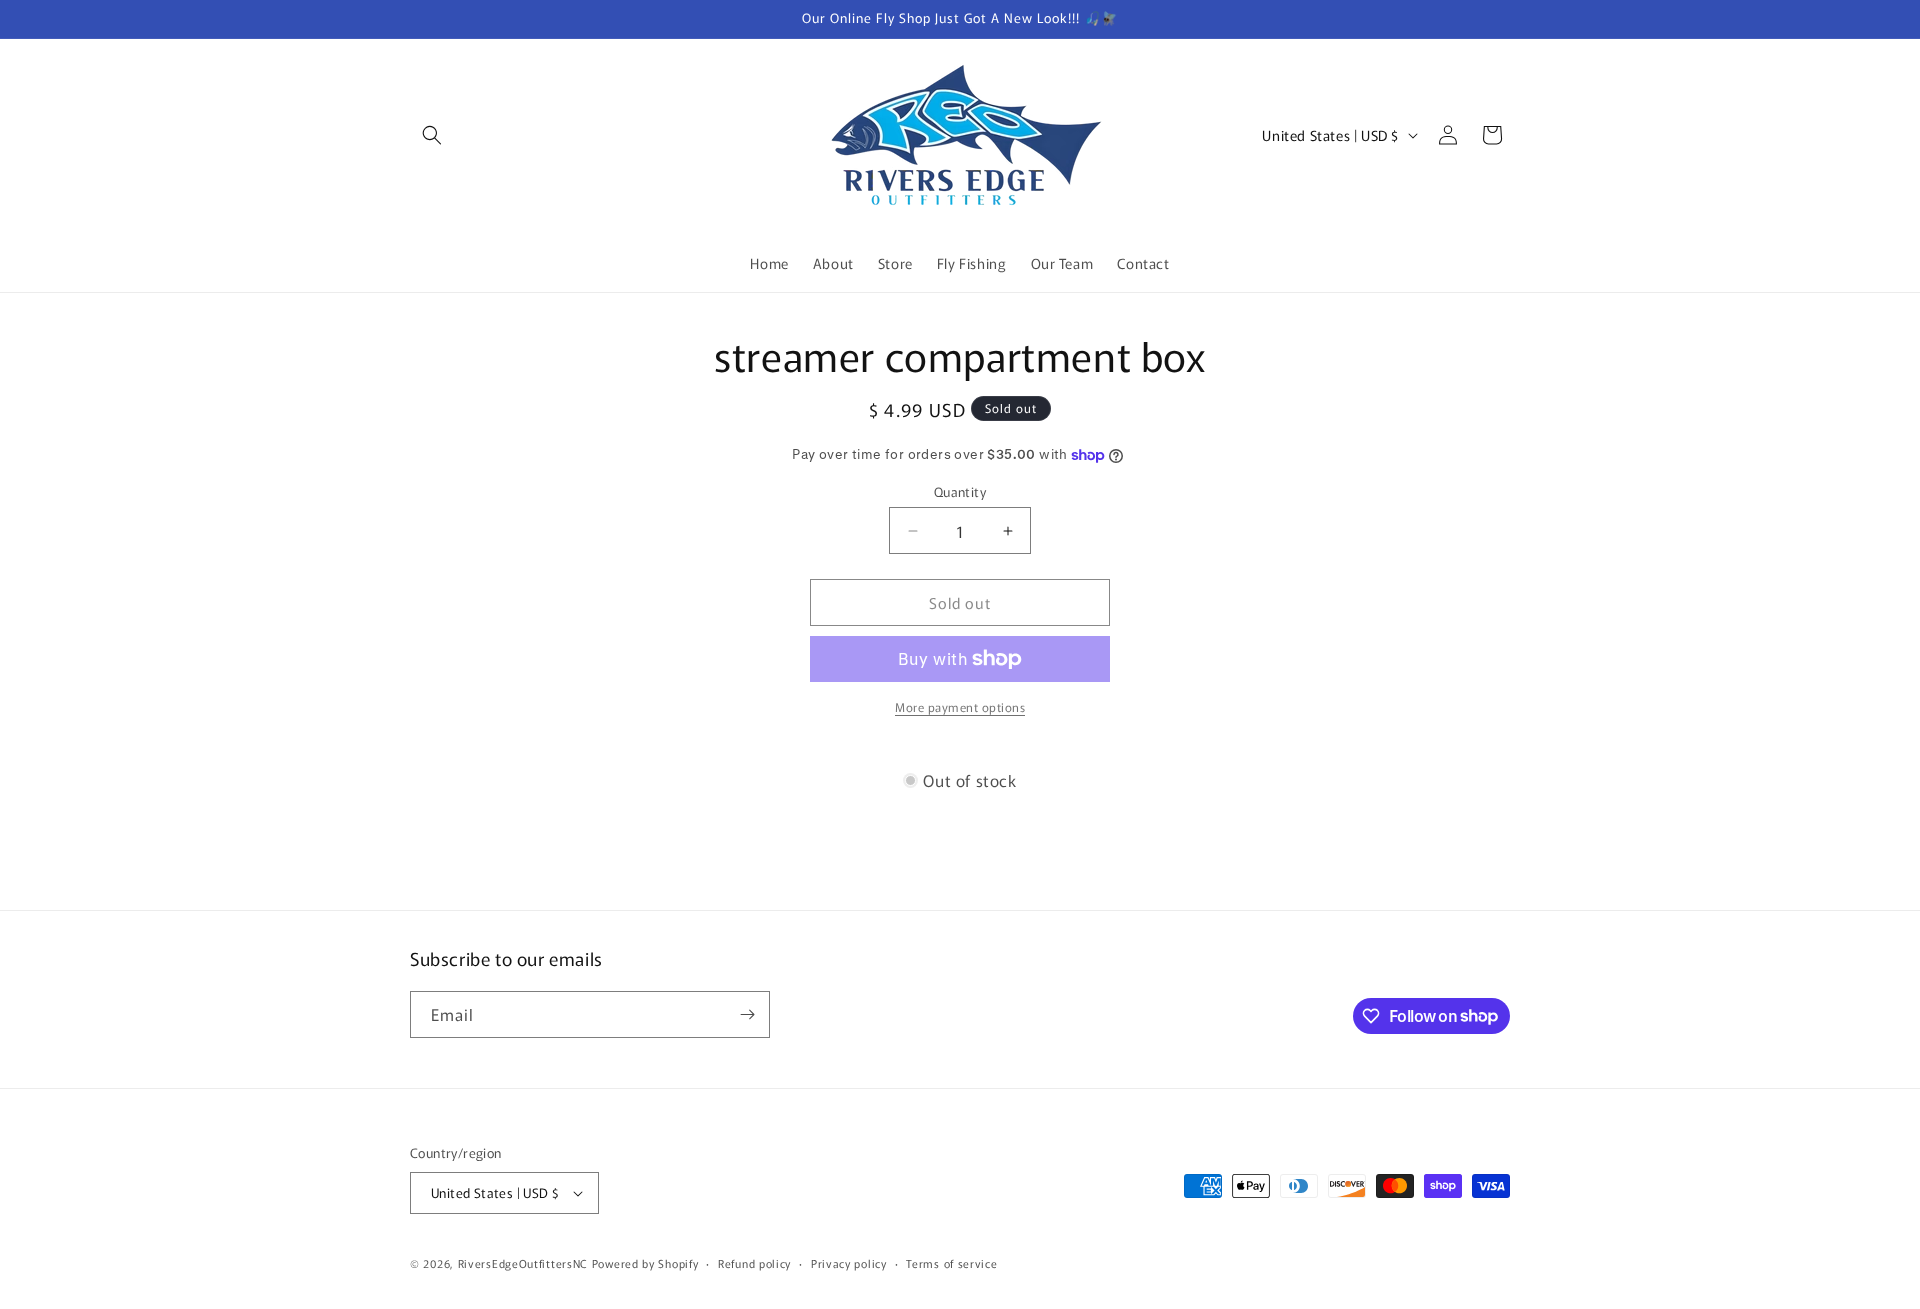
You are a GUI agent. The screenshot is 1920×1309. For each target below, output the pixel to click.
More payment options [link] (960, 706)
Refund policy (754, 1263)
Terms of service (951, 1263)
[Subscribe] (747, 1014)
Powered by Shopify (645, 1263)
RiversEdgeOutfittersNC (523, 1263)
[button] (432, 135)
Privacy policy (849, 1263)
